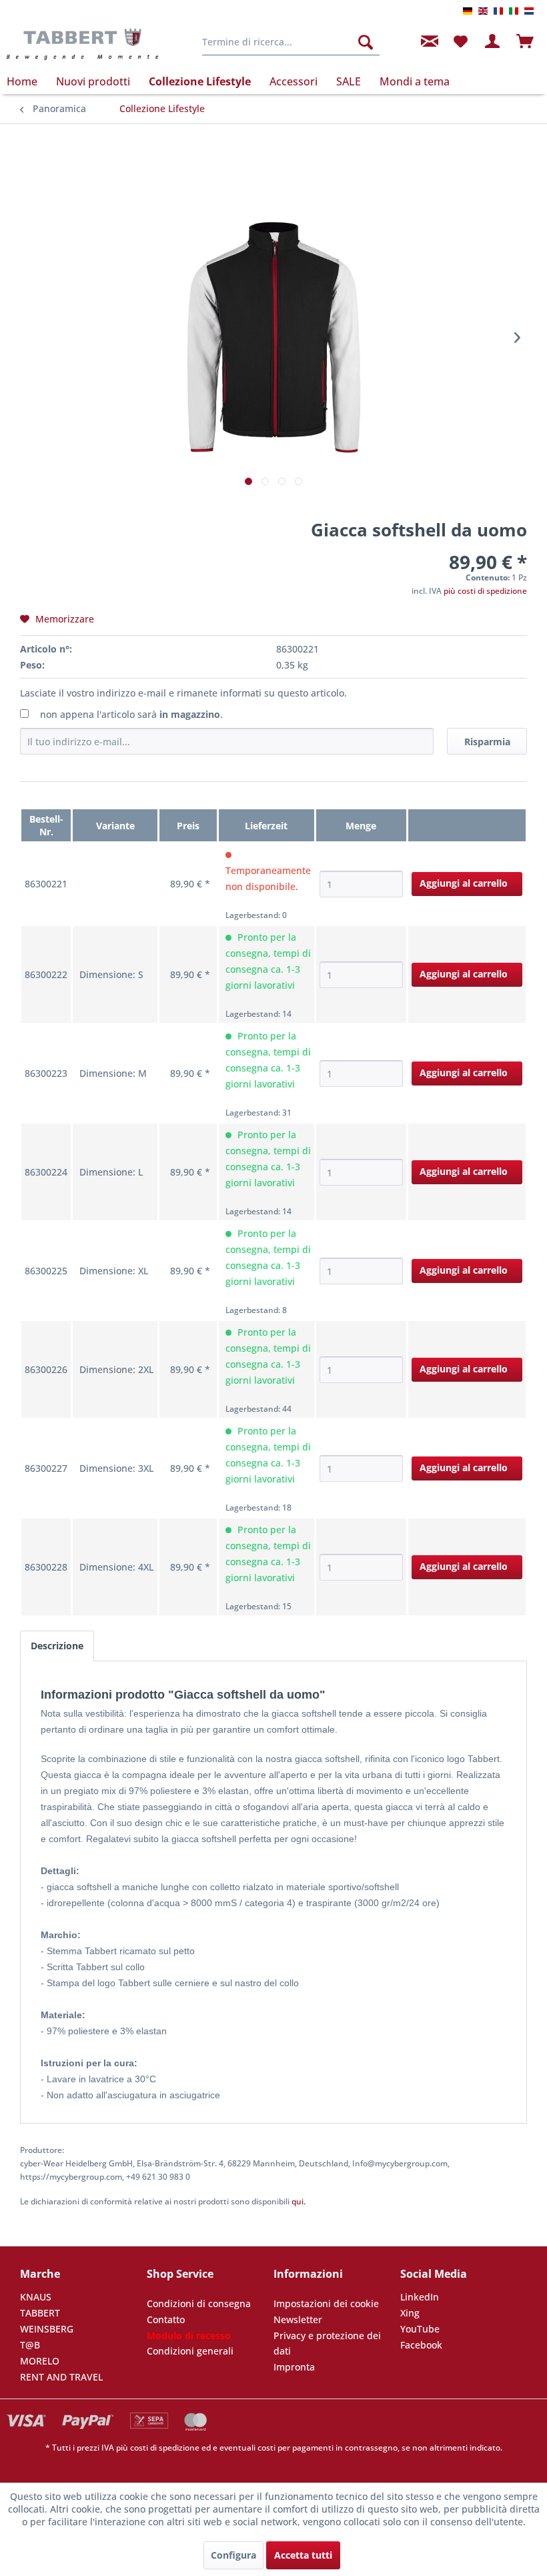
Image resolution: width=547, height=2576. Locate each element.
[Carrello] (526, 42)
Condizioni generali (190, 2351)
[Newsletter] (428, 42)
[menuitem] (291, 42)
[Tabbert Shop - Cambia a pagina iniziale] (82, 45)
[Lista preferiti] (460, 42)
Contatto (166, 2319)
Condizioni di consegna (199, 2303)
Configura (233, 2555)
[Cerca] (366, 42)
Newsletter (298, 2319)
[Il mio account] (493, 42)
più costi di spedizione (485, 591)
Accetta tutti (303, 2555)
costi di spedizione (165, 2448)
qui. (299, 2201)
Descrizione (57, 1646)
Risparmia (487, 742)
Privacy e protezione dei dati (327, 2343)
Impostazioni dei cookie (326, 2303)
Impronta (294, 2367)
